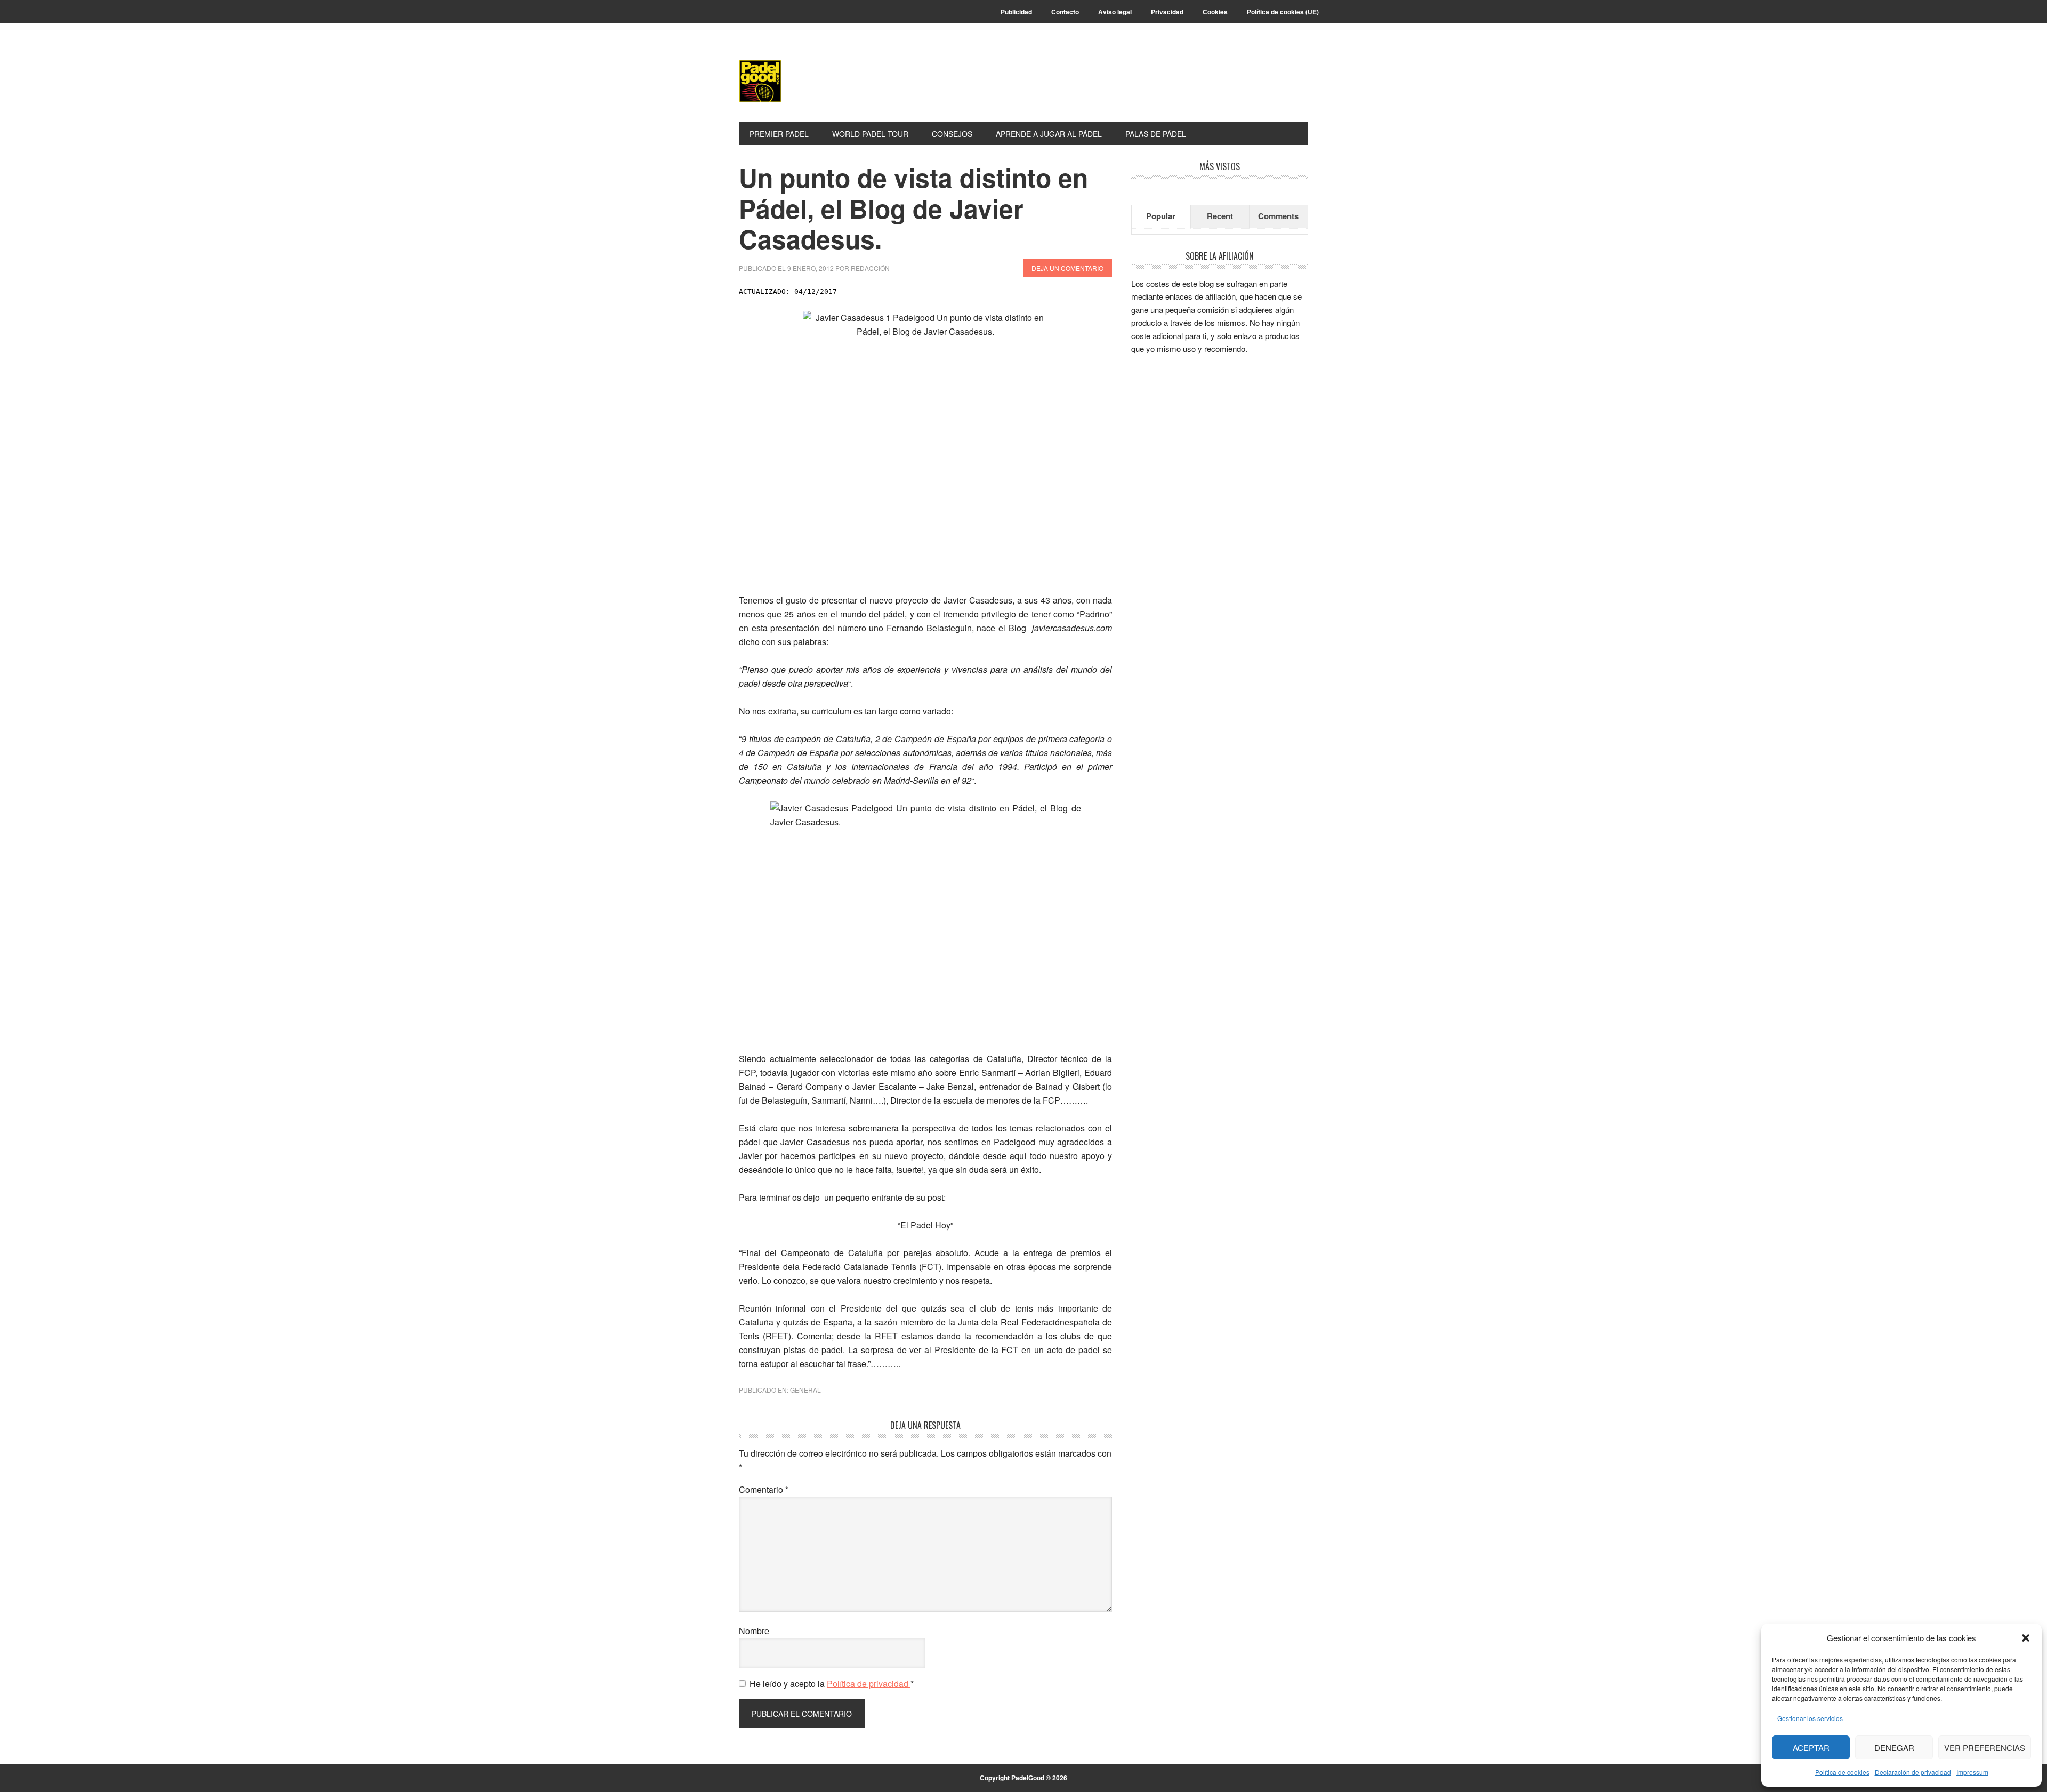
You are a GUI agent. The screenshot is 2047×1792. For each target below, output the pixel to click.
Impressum (1972, 1772)
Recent (1220, 216)
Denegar (1894, 1747)
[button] (2026, 1638)
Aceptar (1811, 1747)
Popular (1161, 216)
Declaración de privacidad (1913, 1772)
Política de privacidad (869, 1683)
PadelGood (811, 81)
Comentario (764, 1489)
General (805, 1390)
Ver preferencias (1985, 1747)
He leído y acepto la (832, 1683)
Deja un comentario (1067, 268)
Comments (1278, 216)
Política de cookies (1842, 1772)
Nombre (754, 1631)
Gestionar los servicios (1810, 1718)
